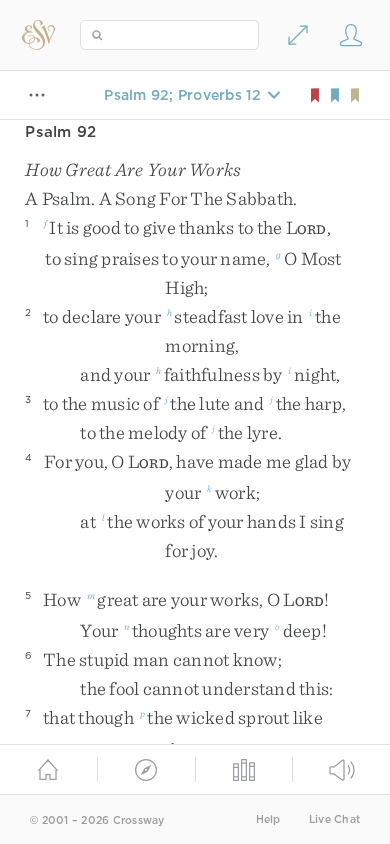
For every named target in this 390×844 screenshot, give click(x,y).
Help (268, 819)
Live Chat (334, 819)
